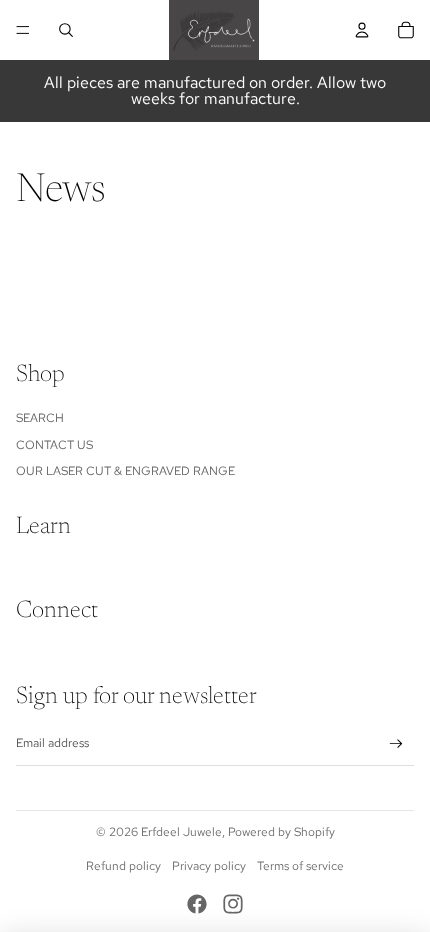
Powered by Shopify (281, 832)
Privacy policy (209, 866)
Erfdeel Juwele (181, 832)
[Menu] (23, 30)
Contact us (54, 445)
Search (40, 418)
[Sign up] (396, 744)
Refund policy (123, 866)
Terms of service (300, 866)
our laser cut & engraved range (125, 471)
